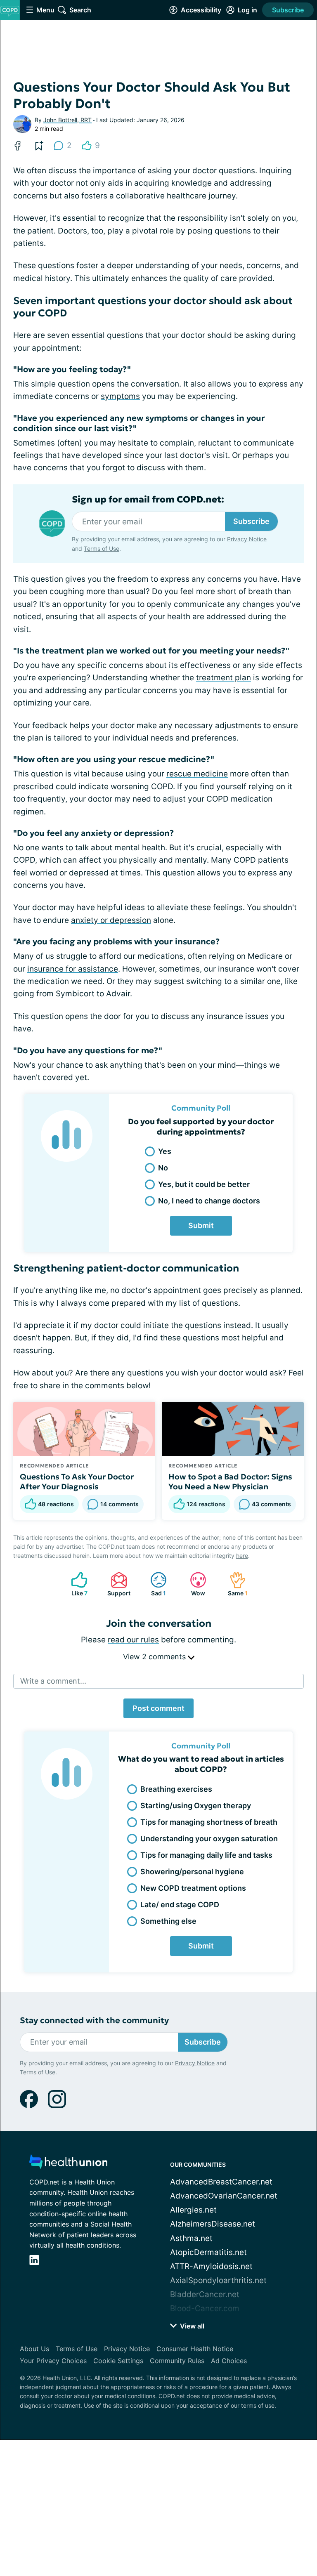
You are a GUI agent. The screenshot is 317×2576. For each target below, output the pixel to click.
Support (116, 1584)
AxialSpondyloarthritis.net (218, 2280)
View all (191, 2326)
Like (75, 1584)
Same (234, 1584)
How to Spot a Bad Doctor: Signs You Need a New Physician (230, 1481)
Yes (165, 1151)
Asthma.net (191, 2238)
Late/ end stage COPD (180, 1905)
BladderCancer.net (205, 2294)
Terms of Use (102, 548)
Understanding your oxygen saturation (209, 1839)
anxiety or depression (111, 920)
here (242, 1556)
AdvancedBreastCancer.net (221, 2182)
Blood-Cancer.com (205, 2308)
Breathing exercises (176, 1789)
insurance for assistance (73, 969)
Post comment (158, 1708)
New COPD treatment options (193, 1888)
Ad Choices (229, 2361)
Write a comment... (53, 1681)
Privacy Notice (247, 539)
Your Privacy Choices (53, 2361)
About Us (34, 2349)
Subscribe (288, 10)
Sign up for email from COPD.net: (148, 500)
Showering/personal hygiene (192, 1872)
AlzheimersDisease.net (213, 2224)
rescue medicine (197, 774)
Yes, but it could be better (204, 1184)
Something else (168, 1921)
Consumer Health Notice (195, 2349)
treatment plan (224, 678)
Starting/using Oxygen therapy (196, 1806)
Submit (201, 1225)
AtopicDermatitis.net (208, 2252)
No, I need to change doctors (209, 1201)
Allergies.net (193, 2210)
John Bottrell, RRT (67, 120)
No (163, 1168)
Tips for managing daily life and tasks (206, 1855)
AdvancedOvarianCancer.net (224, 2196)
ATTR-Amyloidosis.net (211, 2266)
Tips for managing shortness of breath (209, 1822)
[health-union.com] (69, 2164)
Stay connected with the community (94, 2020)
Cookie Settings (118, 2361)
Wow (193, 1584)
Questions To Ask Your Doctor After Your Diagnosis (77, 1481)
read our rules (133, 1640)
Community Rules (177, 2361)
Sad (154, 1584)
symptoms (120, 396)
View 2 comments (155, 1657)
